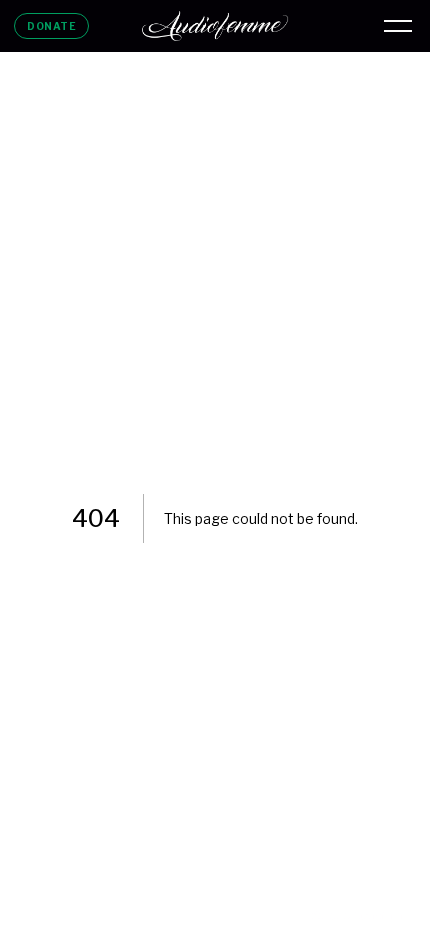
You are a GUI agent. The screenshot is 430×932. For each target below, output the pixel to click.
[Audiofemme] (215, 26)
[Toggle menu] (398, 26)
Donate (51, 26)
